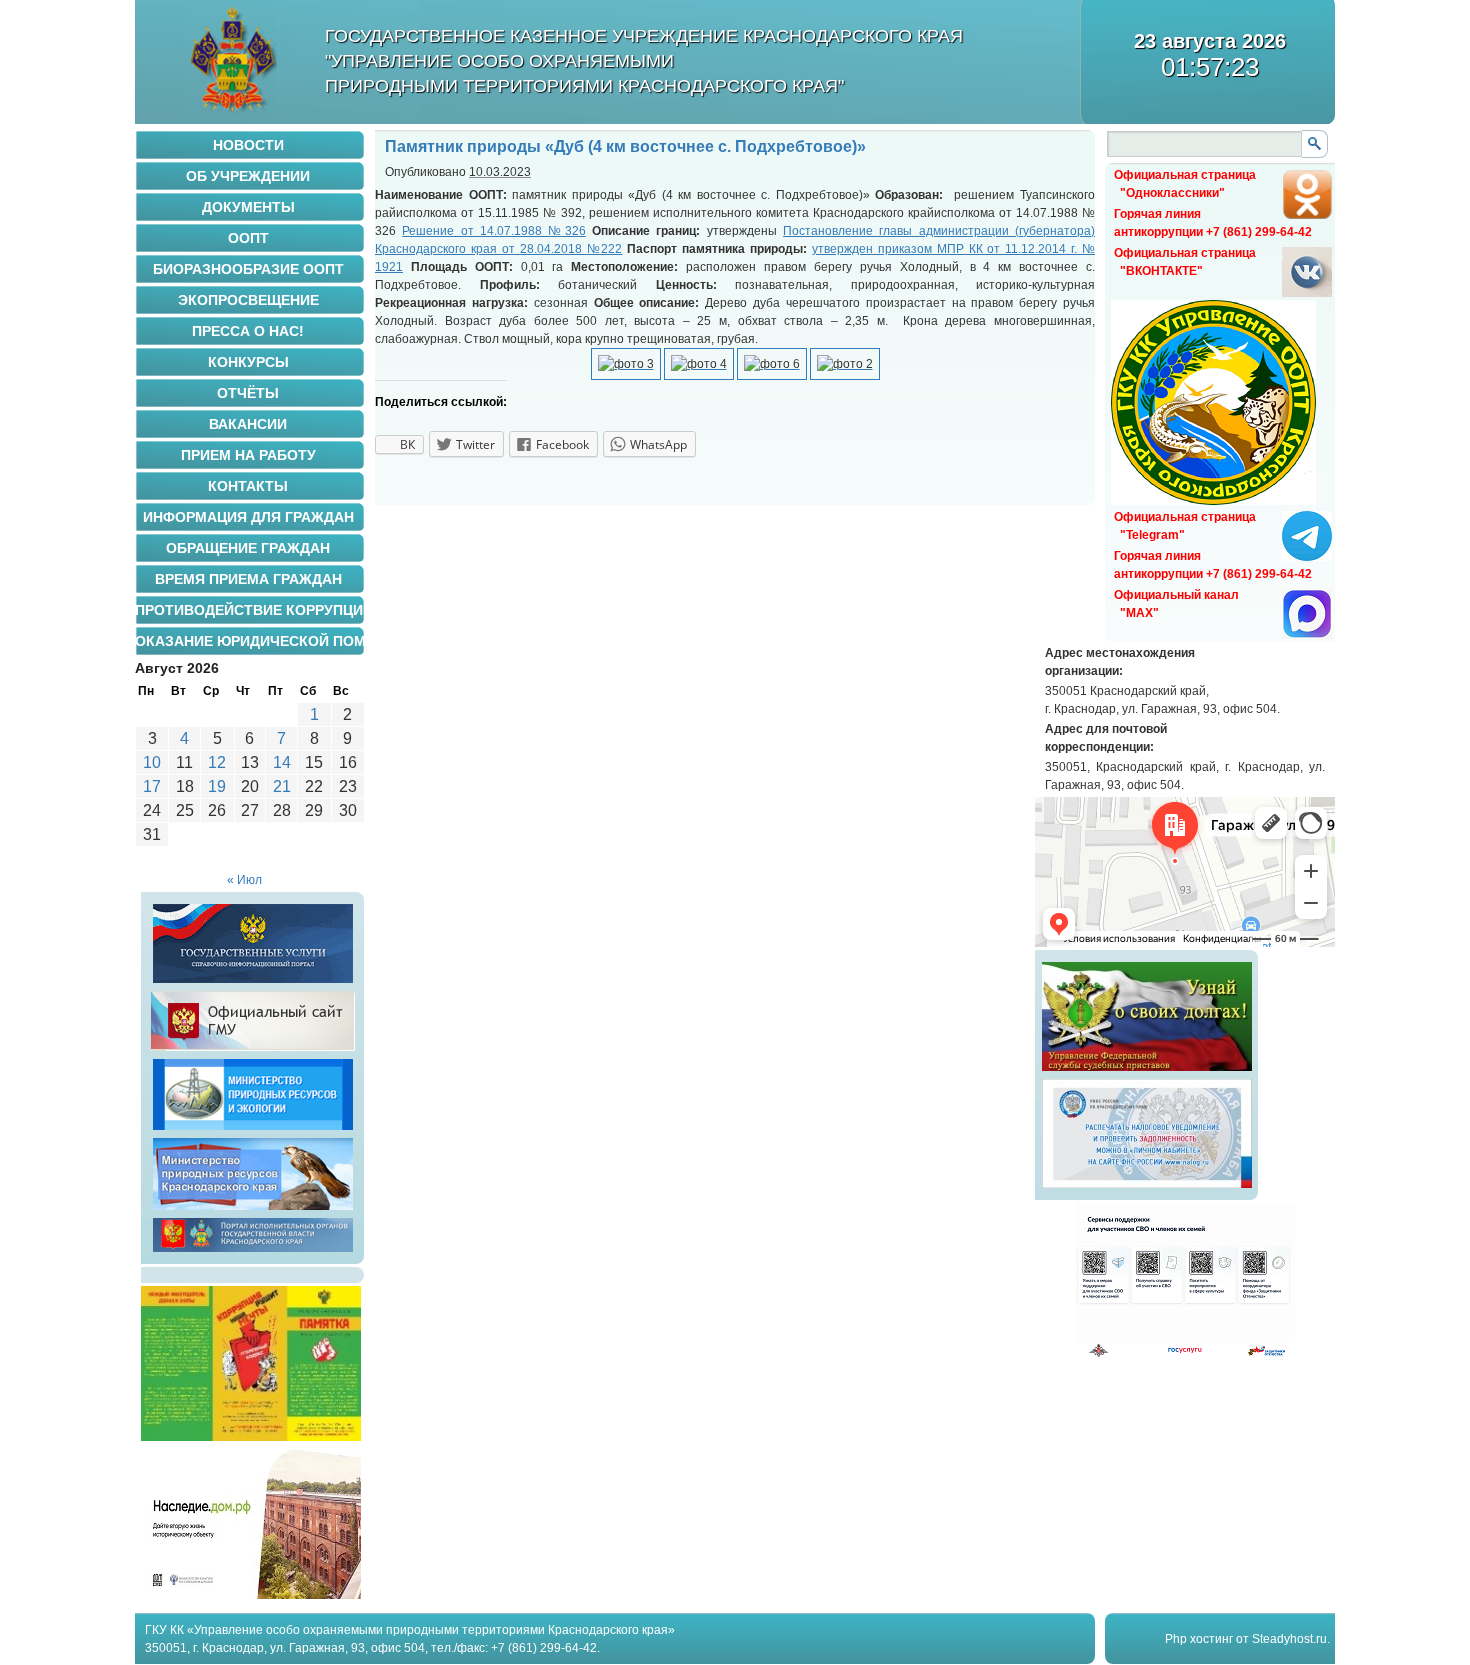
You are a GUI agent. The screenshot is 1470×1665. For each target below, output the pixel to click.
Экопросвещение (248, 300)
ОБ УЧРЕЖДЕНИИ (248, 176)
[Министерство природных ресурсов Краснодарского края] (253, 1210)
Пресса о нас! (248, 331)
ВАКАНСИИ (248, 424)
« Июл (244, 880)
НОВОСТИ (248, 145)
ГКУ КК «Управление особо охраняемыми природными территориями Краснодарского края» (410, 1630)
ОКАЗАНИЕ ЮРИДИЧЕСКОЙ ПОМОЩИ (250, 641)
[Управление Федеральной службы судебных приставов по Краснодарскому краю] (1147, 1071)
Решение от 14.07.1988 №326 (493, 231)
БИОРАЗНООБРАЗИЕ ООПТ (248, 269)
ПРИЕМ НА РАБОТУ (248, 455)
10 (152, 762)
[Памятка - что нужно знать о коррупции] (251, 1437)
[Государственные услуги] (253, 983)
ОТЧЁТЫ (248, 393)
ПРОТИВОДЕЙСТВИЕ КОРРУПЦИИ (250, 610)
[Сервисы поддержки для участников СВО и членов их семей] (1185, 1354)
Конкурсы (248, 362)
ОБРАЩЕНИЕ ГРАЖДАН (248, 548)
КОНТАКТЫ (248, 486)
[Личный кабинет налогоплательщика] (1147, 1188)
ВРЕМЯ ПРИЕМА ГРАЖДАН (248, 579)
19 (217, 786)
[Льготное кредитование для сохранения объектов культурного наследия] (251, 1595)
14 (282, 762)
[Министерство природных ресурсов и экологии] (253, 1130)
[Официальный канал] (1307, 635)
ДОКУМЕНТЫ (248, 207)
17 (152, 786)
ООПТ (248, 238)
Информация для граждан (248, 517)
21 (282, 786)
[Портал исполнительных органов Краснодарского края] (253, 1252)
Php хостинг (1199, 1639)
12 (217, 762)
